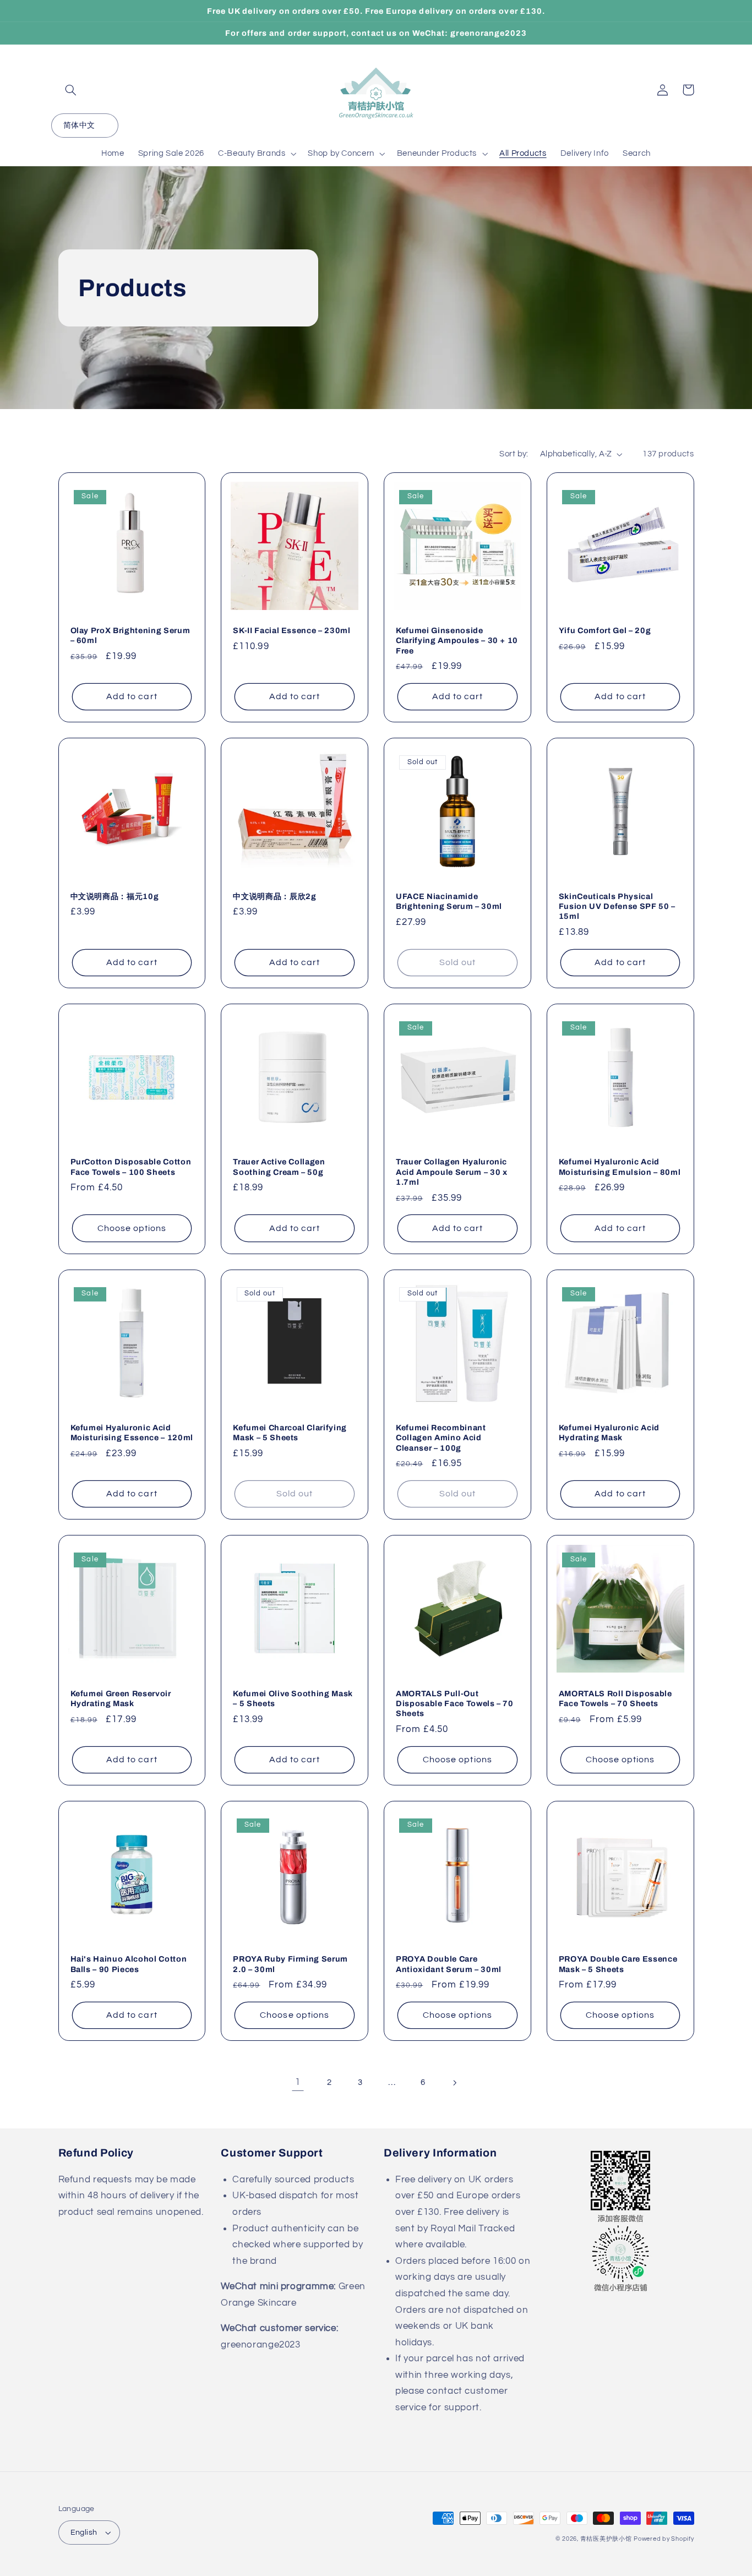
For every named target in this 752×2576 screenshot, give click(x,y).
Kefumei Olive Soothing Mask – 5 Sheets (293, 1698)
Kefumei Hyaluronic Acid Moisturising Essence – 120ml (132, 1433)
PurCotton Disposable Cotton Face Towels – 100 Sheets (131, 1167)
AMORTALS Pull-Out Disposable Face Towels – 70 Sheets (455, 1704)
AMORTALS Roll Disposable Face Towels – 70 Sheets (615, 1698)
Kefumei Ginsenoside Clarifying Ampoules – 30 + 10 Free (457, 641)
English (84, 2533)
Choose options (132, 1228)
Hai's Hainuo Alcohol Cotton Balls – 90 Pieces (129, 1964)
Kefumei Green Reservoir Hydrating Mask (121, 1698)
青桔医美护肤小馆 (606, 2539)
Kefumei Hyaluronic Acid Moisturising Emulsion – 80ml (620, 1167)
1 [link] (298, 2082)
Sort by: (514, 454)
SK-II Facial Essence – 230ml (291, 630)
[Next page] (454, 2083)
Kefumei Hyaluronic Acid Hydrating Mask (609, 1433)
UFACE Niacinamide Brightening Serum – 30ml (449, 901)
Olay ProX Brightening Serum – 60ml (130, 635)
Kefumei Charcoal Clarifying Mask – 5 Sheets (290, 1433)
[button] (71, 90)
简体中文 (79, 126)
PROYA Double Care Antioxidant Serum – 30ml (449, 1964)
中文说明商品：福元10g (115, 896)
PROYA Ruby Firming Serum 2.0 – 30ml (290, 1964)
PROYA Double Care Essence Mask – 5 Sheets (618, 1964)
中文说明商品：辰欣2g (274, 896)
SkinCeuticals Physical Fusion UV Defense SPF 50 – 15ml (617, 906)
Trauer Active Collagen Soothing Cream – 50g (279, 1167)
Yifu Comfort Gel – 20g (605, 630)
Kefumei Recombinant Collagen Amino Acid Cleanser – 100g (441, 1438)
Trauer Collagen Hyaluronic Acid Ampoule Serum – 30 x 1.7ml (452, 1172)
